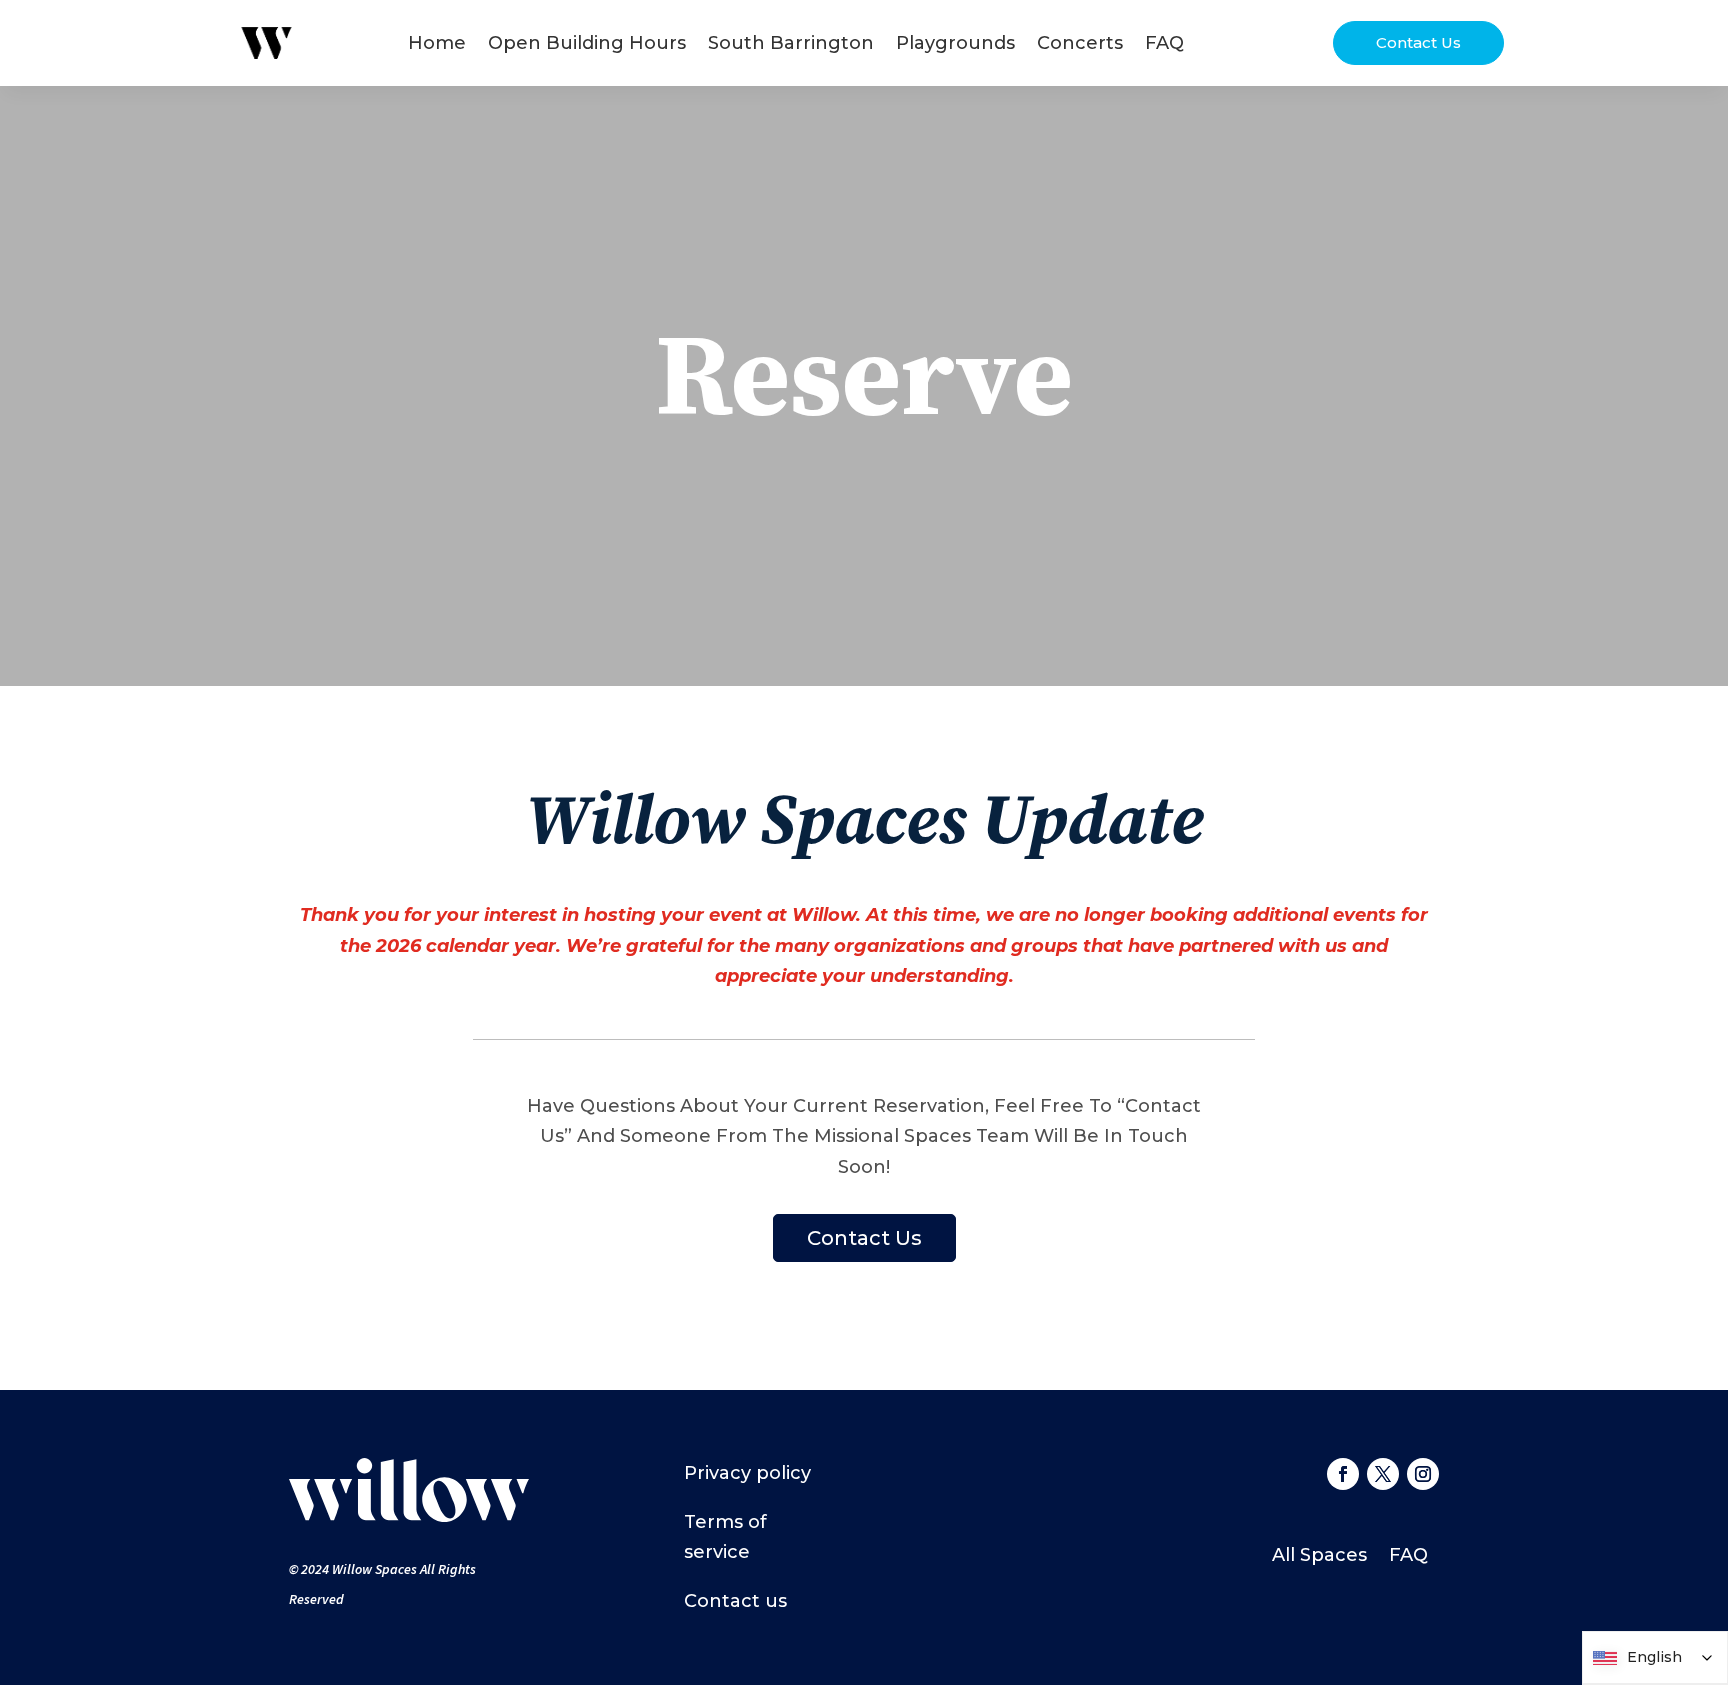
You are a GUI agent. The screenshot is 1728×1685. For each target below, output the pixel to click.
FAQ (1164, 43)
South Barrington (791, 43)
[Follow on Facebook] (1343, 1474)
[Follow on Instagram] (1423, 1474)
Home (437, 43)
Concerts (1080, 43)
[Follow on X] (1383, 1474)
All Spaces (1319, 1557)
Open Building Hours (587, 43)
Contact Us (1418, 42)
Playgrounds (955, 43)
